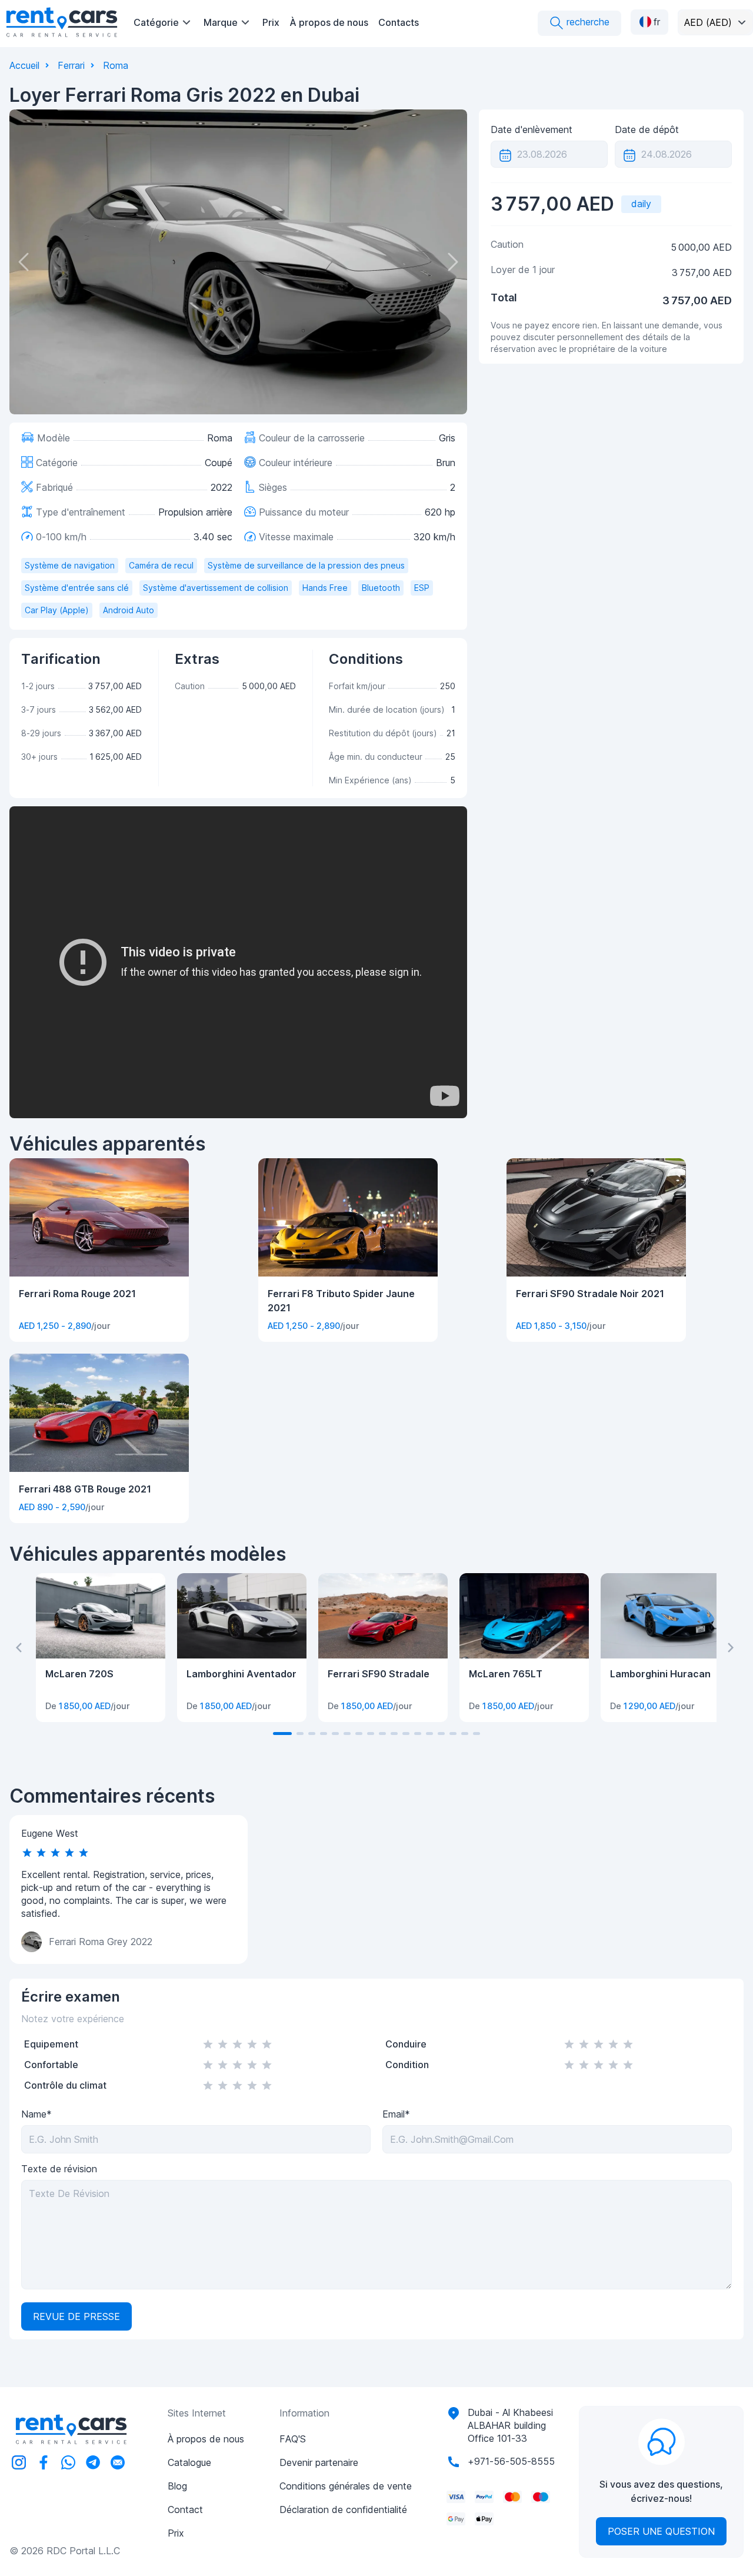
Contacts (399, 22)
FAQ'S (293, 2439)
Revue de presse (76, 2316)
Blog (177, 2486)
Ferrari (71, 65)
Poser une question (661, 2531)
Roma (116, 65)
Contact (185, 2509)
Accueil (24, 65)
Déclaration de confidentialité (343, 2509)
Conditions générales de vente (346, 2486)
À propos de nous (329, 22)
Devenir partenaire (319, 2462)
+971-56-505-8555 (511, 2461)
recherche (587, 22)
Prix (271, 22)
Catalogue (189, 2462)
